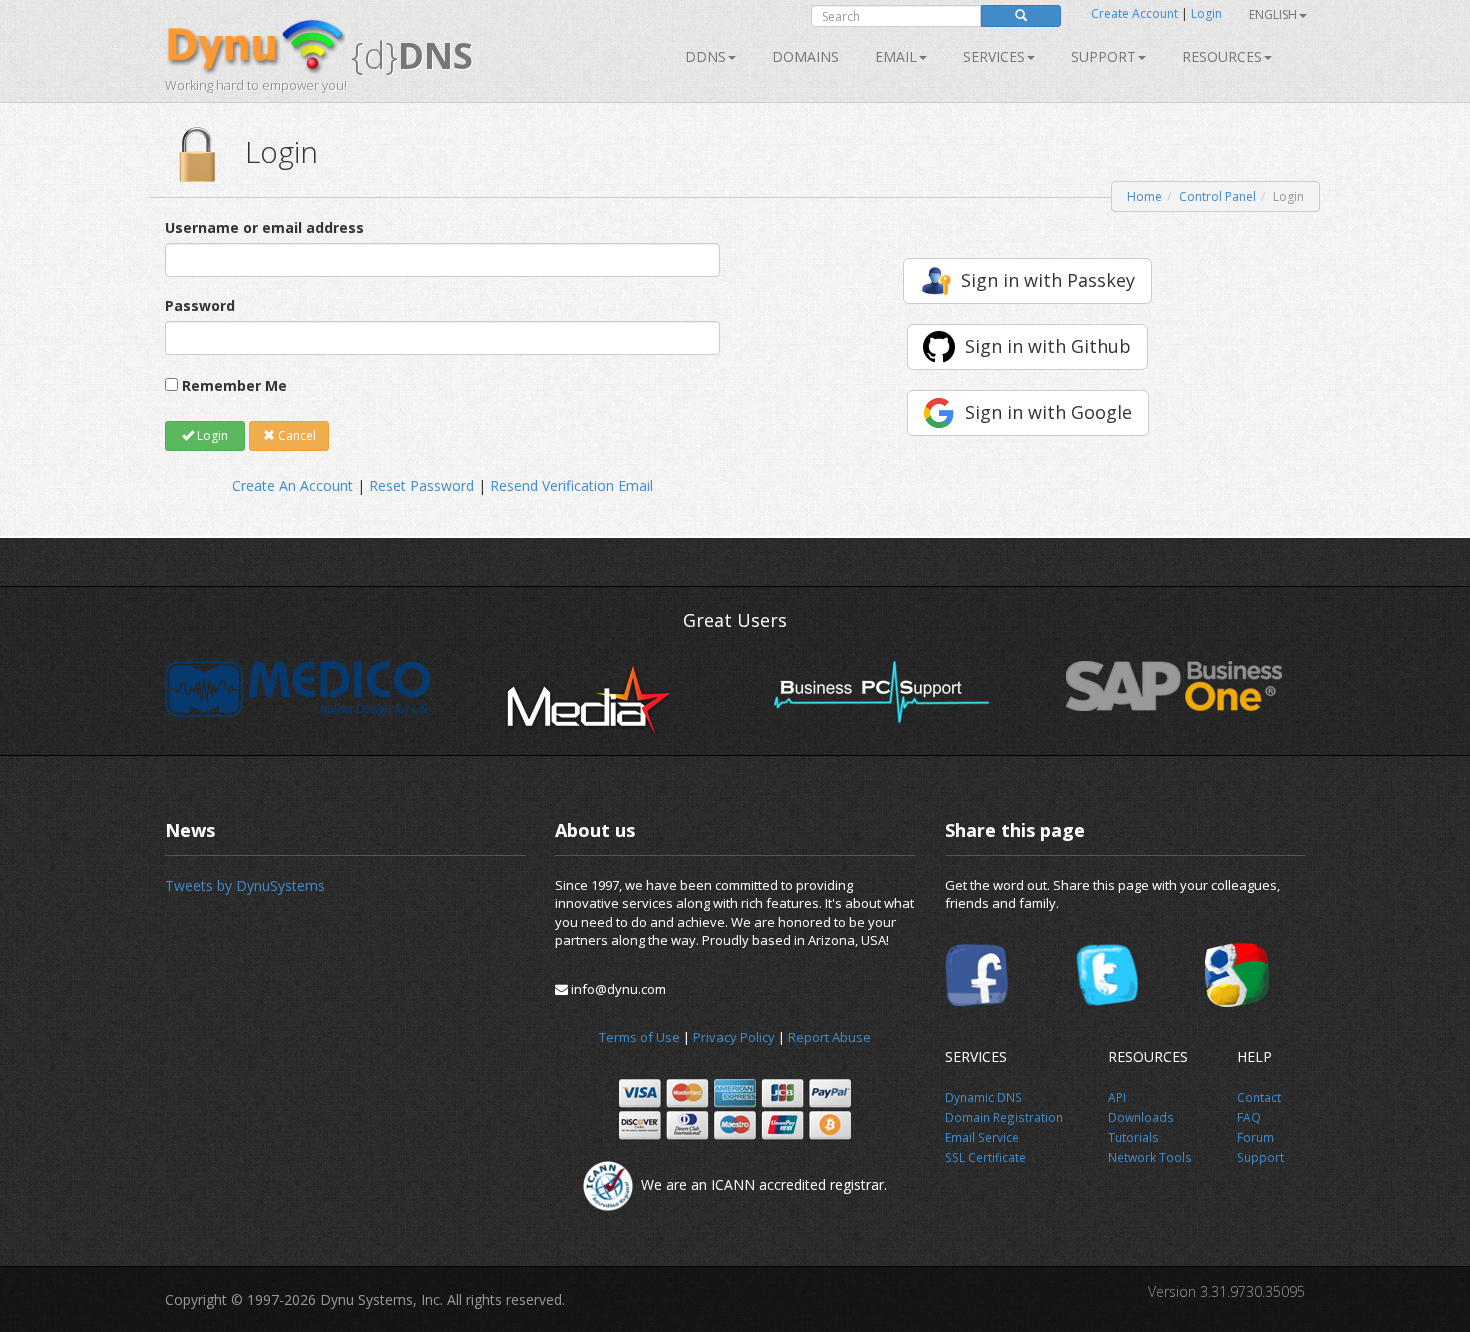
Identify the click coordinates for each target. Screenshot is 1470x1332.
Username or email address (264, 227)
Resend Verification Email (571, 485)
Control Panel (1217, 196)
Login (1206, 13)
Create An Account (292, 485)
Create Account (1134, 13)
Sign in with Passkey (1048, 280)
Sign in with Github (1048, 346)
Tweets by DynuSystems (245, 885)
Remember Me (234, 385)
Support (1103, 56)
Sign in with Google (1048, 412)
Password (200, 305)
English (1273, 14)
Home (1144, 196)
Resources (1222, 56)
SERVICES (994, 56)
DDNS (705, 56)
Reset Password (421, 485)
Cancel (295, 435)
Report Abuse (829, 1037)
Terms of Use (639, 1037)
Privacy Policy (734, 1037)
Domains (805, 56)
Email (896, 56)
